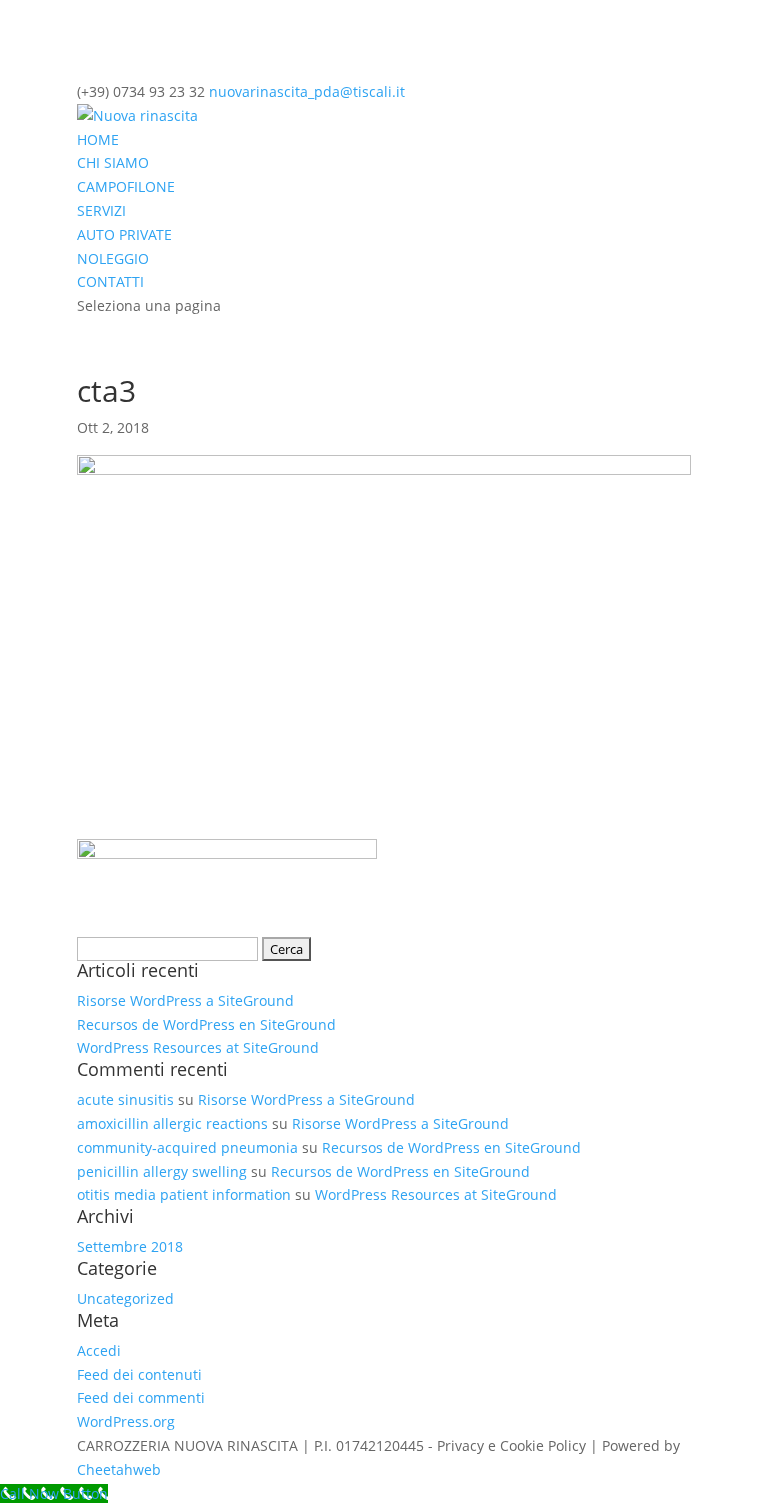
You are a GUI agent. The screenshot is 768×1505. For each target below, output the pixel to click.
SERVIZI (101, 210)
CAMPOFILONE (126, 186)
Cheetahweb (119, 1469)
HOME (98, 139)
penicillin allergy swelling (162, 1171)
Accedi (99, 1350)
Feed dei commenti (141, 1397)
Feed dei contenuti (139, 1374)
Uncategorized (125, 1298)
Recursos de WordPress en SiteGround (206, 1024)
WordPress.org (126, 1421)
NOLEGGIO (113, 258)
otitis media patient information (184, 1194)
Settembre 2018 (130, 1246)
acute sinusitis (125, 1099)
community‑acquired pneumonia (187, 1147)
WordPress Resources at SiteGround (198, 1047)
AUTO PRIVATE (124, 234)
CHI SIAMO (113, 162)
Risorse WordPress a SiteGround (185, 1000)
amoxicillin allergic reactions (172, 1123)
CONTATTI (110, 281)
